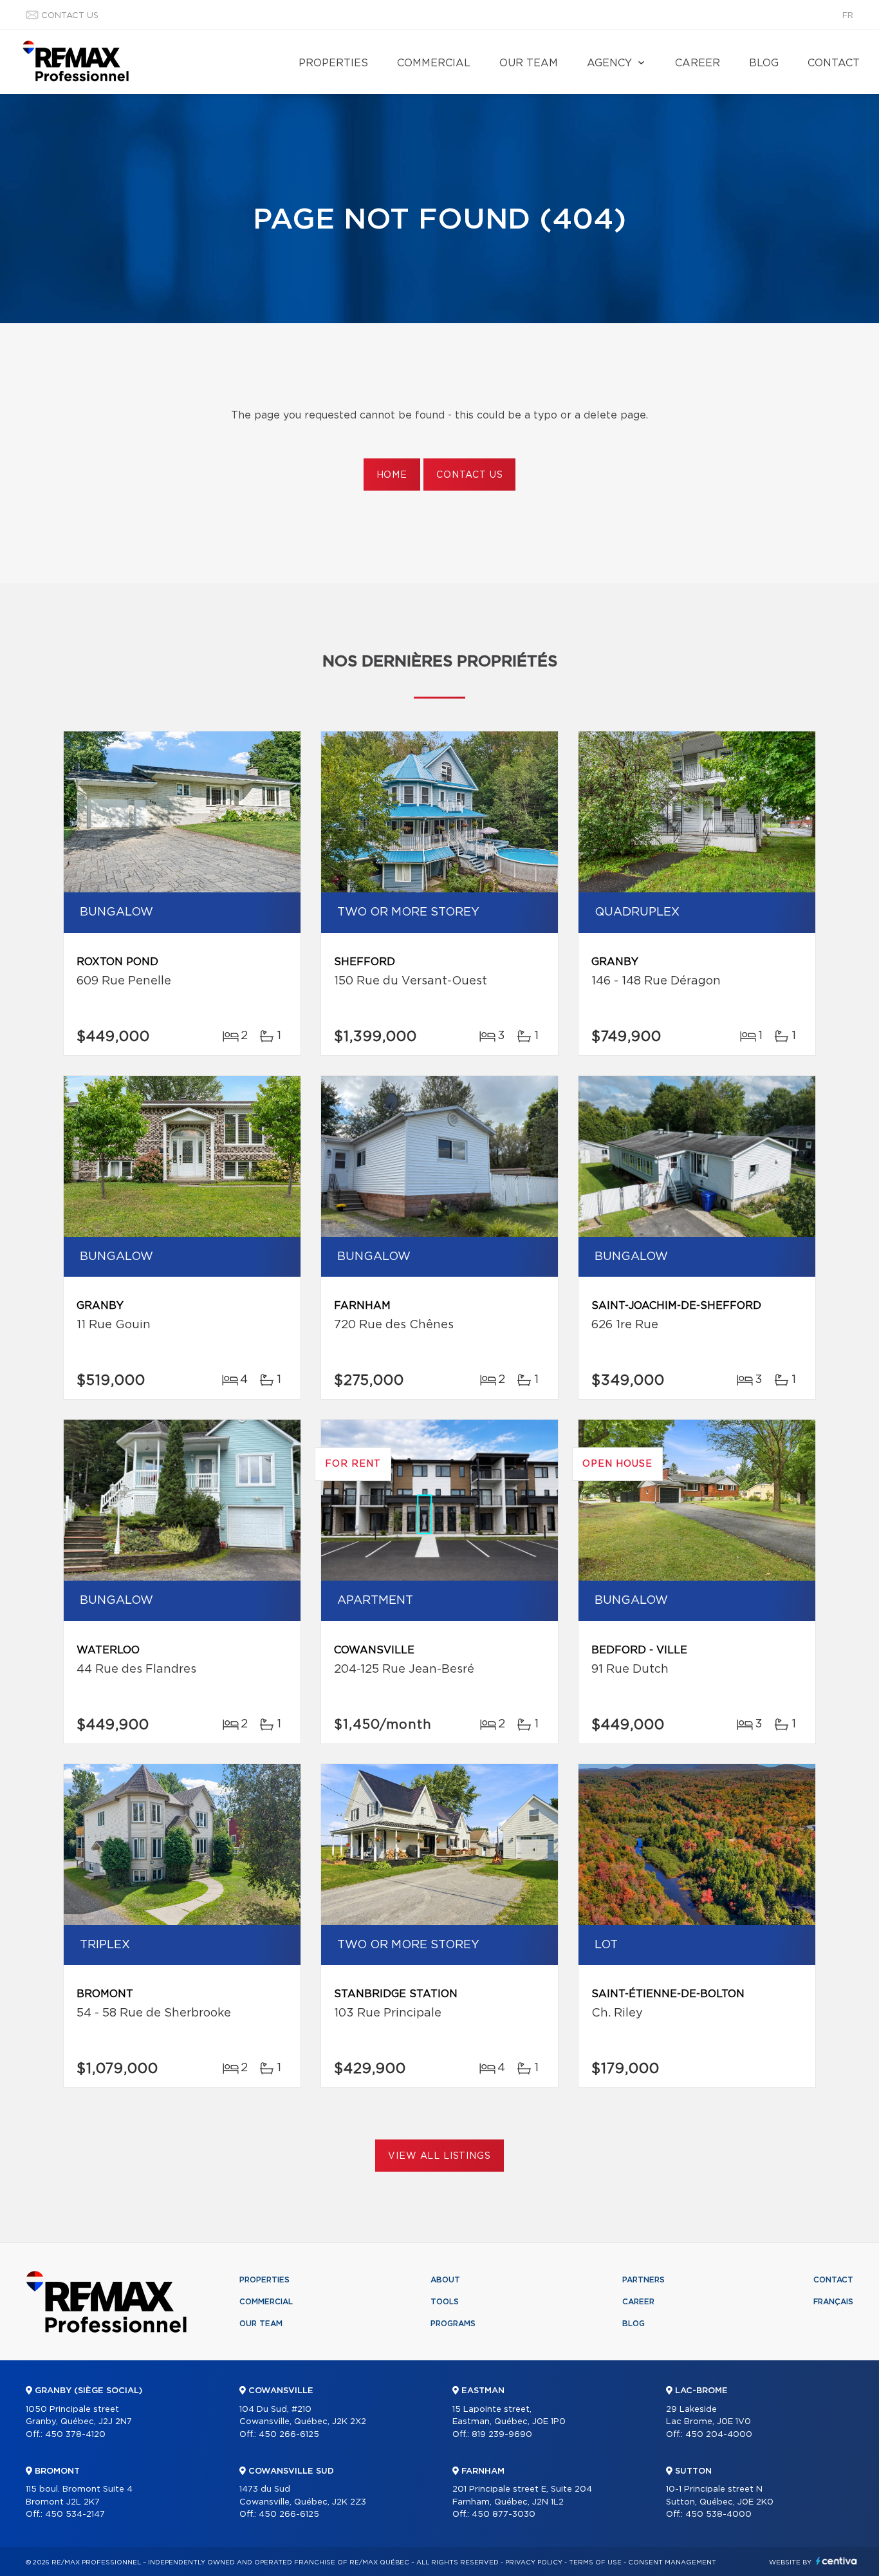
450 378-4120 (75, 2435)
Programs (453, 2324)
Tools (445, 2302)
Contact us (70, 16)
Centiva (837, 2561)
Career (698, 63)
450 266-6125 (289, 2435)
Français (833, 2302)
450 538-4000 (718, 2515)
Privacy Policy (534, 2562)
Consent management (672, 2562)
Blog (764, 63)
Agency (609, 63)
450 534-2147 (75, 2515)
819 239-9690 (502, 2435)
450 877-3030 (504, 2515)
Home (392, 475)
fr (848, 16)
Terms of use (595, 2562)
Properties (333, 63)
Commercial (434, 63)
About (445, 2280)
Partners (643, 2280)
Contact (834, 63)
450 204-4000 (719, 2435)
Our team (529, 63)
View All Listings (439, 2156)
